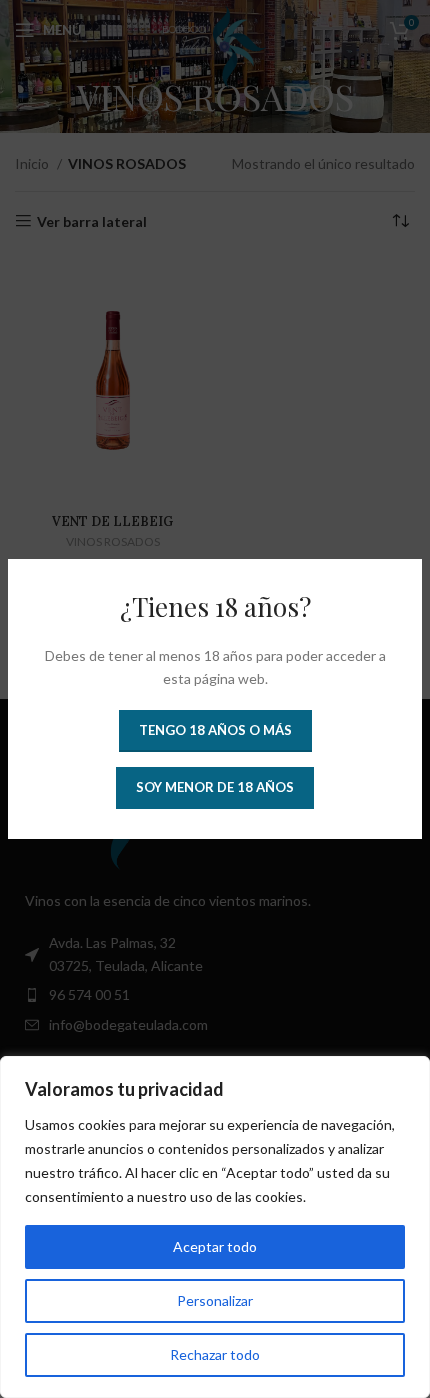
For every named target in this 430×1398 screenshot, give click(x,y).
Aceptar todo (215, 1246)
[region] (215, 1227)
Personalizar (215, 1300)
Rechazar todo (215, 1354)
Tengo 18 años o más (215, 730)
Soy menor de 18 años (215, 787)
